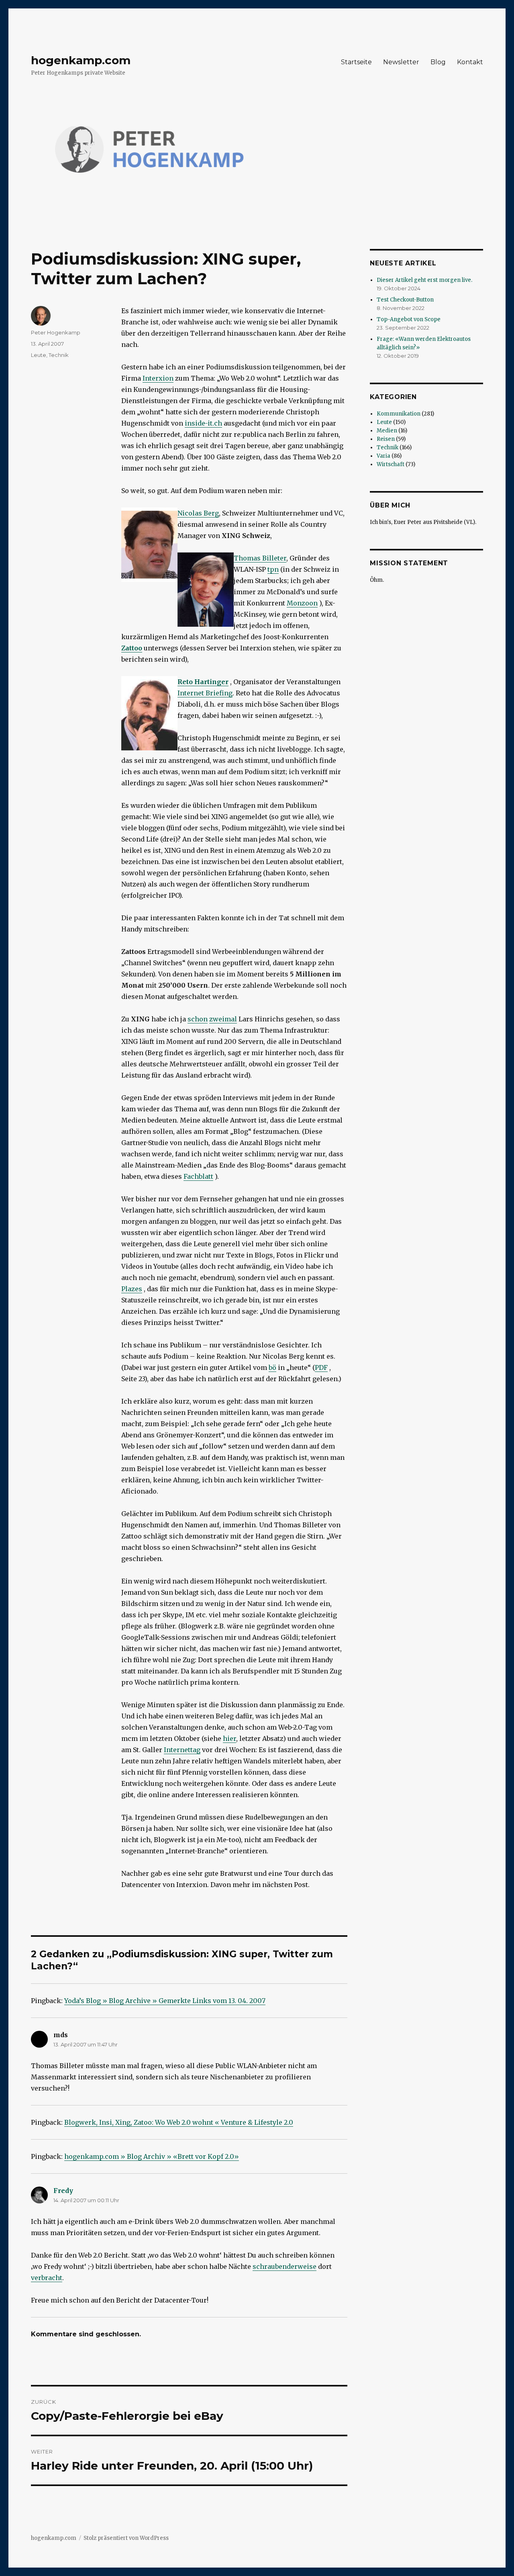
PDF (321, 1367)
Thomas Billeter (260, 558)
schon (198, 1019)
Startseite (356, 62)
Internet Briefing (205, 693)
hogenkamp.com (81, 60)
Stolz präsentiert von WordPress (126, 2538)
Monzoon (302, 603)
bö (272, 1367)
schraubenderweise (285, 2266)
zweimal (223, 1019)
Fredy (63, 2191)
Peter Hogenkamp (56, 332)
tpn (273, 569)
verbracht (47, 2278)
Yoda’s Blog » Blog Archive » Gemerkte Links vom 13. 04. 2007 (165, 2001)
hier (229, 1738)
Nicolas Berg (198, 513)
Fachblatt (198, 1176)
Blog (438, 62)
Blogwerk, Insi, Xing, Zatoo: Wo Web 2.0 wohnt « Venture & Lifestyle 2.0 (179, 2122)
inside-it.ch (203, 423)
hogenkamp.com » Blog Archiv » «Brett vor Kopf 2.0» (152, 2156)
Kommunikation (399, 414)
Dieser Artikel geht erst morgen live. (424, 280)
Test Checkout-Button (405, 300)
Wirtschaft (391, 464)
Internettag (182, 1750)
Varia (383, 456)
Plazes (132, 1289)
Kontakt (470, 62)
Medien (387, 431)
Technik (59, 355)
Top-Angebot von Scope (409, 319)
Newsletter (401, 62)
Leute (39, 355)
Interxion (158, 378)
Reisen (386, 439)
